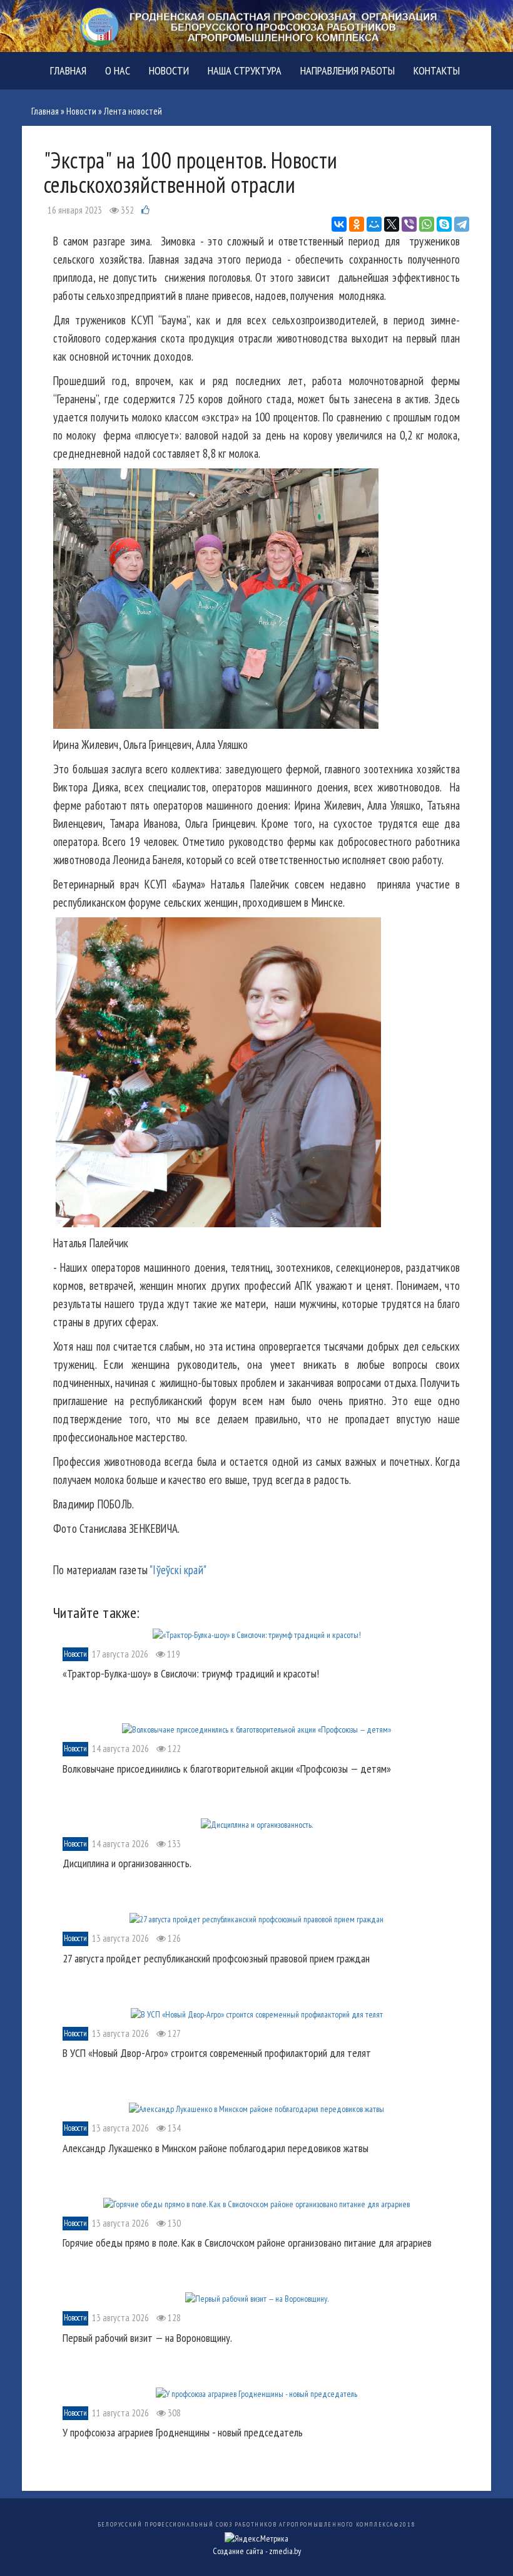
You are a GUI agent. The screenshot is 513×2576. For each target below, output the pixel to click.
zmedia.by (285, 2551)
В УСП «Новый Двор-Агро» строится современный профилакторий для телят (217, 2053)
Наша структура (245, 70)
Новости (169, 70)
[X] (392, 224)
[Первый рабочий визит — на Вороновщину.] (257, 2298)
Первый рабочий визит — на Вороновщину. (147, 2338)
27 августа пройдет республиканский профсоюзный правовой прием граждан (216, 1958)
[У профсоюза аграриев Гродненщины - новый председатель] (256, 2393)
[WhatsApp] (427, 224)
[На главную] (256, 25)
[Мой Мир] (374, 224)
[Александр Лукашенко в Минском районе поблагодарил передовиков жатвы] (256, 2108)
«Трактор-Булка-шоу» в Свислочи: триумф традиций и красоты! (191, 1673)
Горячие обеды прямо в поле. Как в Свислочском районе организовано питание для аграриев (247, 2243)
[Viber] (409, 224)
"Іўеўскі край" (178, 1570)
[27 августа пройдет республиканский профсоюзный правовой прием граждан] (256, 1919)
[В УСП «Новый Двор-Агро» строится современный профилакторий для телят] (257, 2013)
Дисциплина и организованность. (127, 1863)
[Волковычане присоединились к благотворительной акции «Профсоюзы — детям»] (256, 1729)
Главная (68, 70)
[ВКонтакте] (339, 224)
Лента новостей (133, 111)
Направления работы (348, 70)
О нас (118, 70)
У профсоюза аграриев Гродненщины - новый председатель (183, 2432)
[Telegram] (462, 224)
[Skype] (444, 224)
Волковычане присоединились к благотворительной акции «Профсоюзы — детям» (227, 1769)
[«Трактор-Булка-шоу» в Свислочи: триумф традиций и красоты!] (257, 1634)
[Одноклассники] (357, 224)
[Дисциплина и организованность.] (257, 1823)
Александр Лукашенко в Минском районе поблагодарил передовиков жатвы (216, 2148)
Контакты (437, 70)
